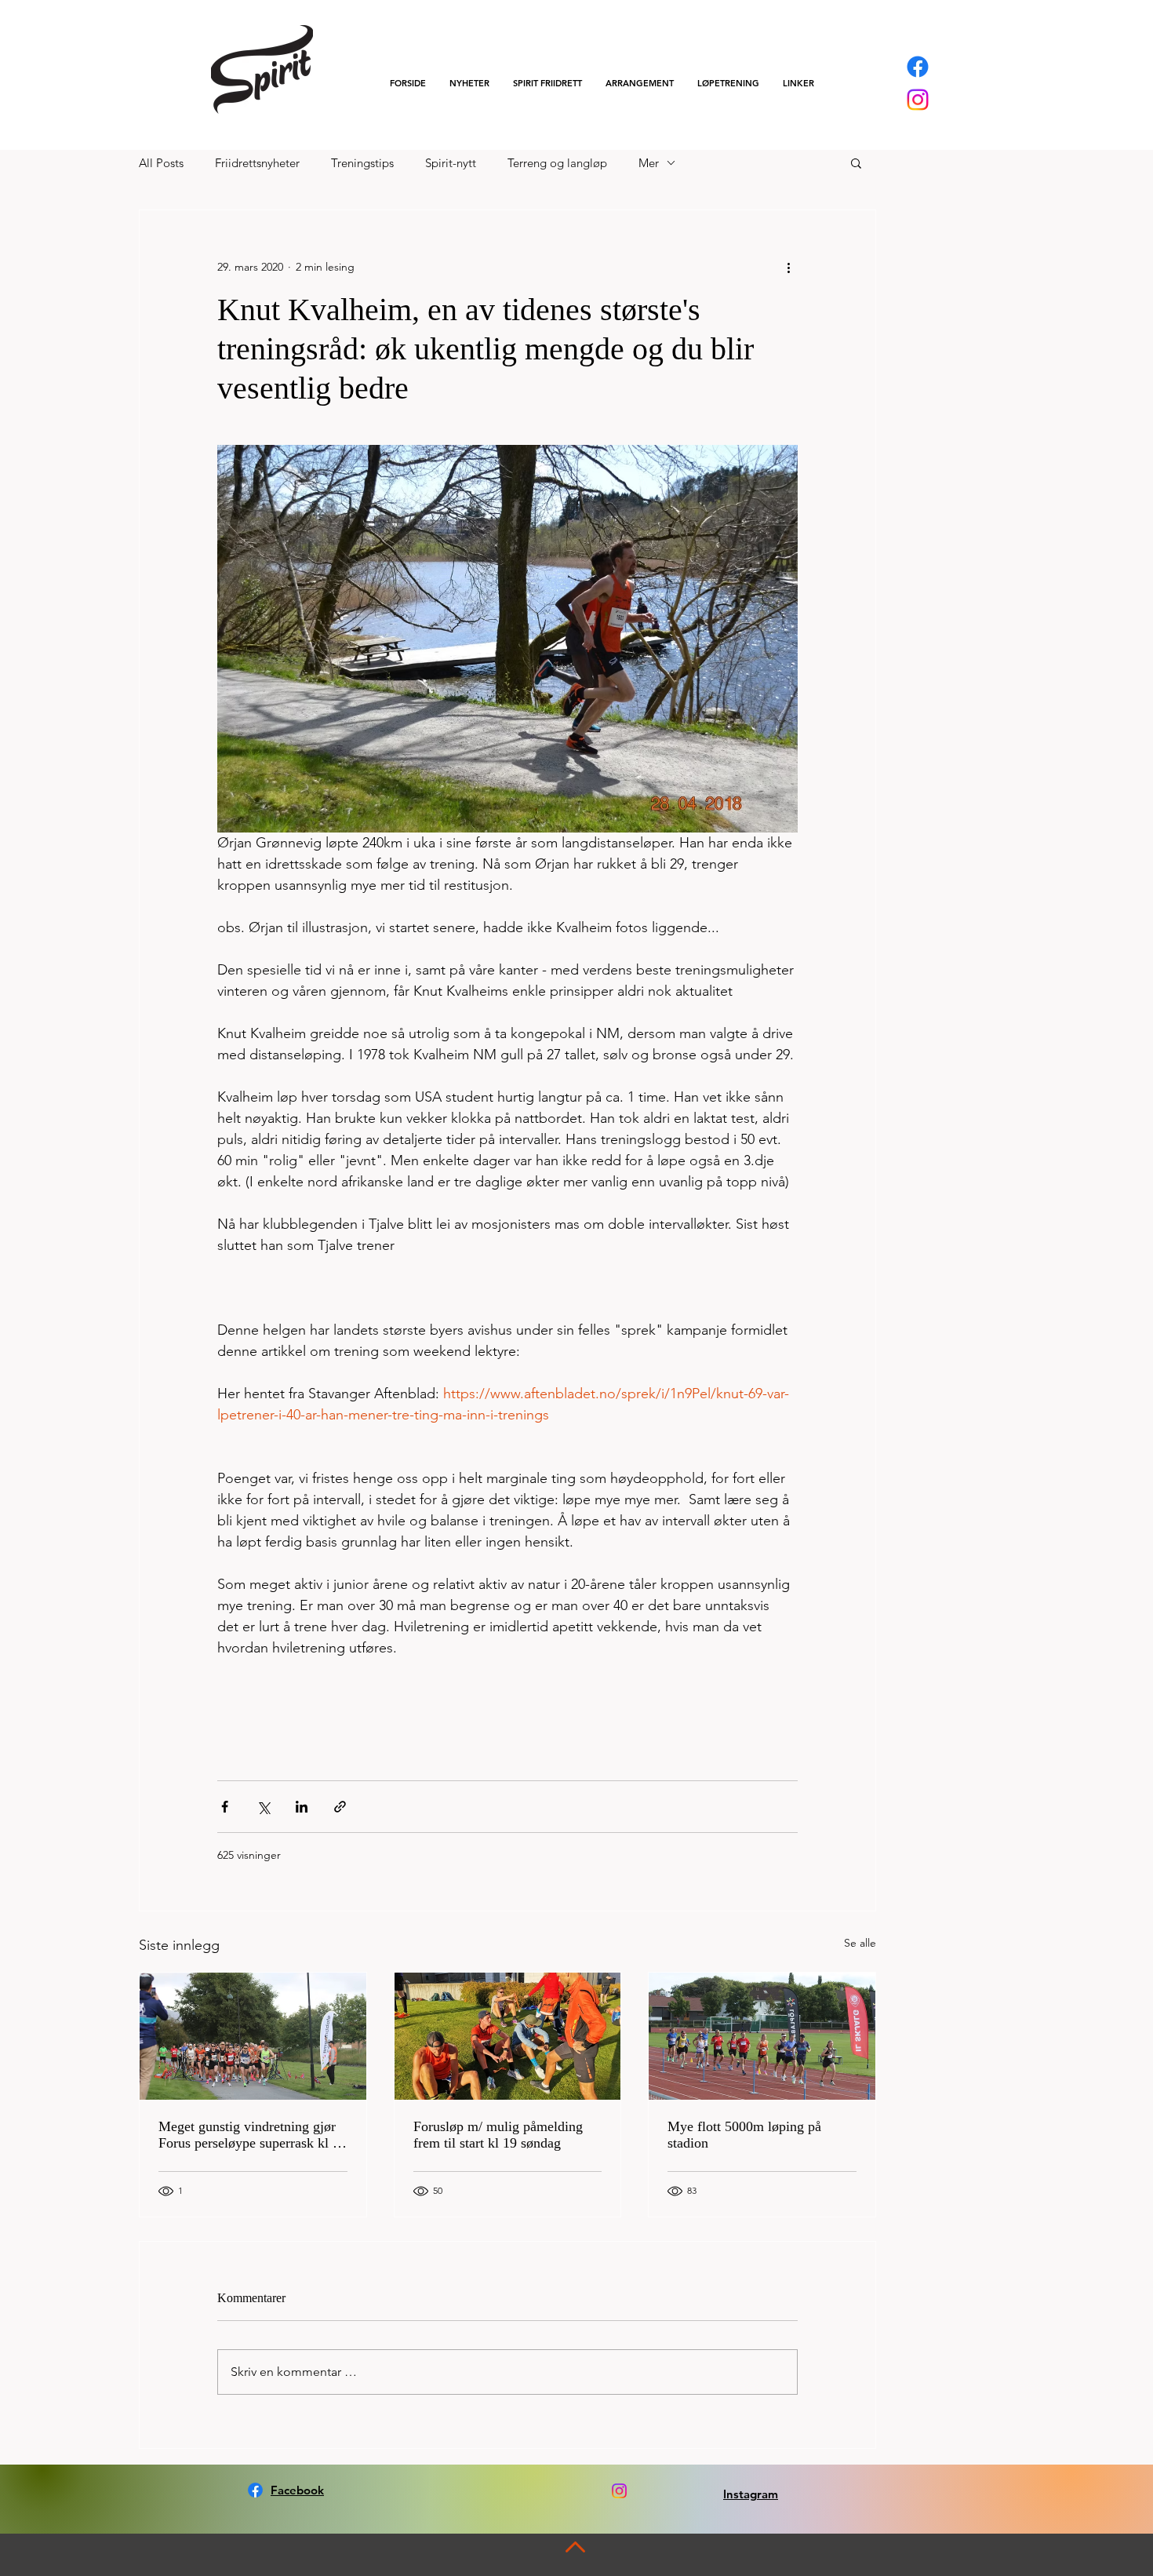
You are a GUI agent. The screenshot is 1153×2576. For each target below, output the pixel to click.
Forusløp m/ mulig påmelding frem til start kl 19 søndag (498, 2135)
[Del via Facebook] (225, 1807)
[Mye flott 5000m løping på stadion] (762, 2036)
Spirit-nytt (451, 163)
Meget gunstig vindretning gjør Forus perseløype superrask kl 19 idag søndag (253, 2135)
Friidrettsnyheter (257, 163)
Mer (649, 163)
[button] (547, 83)
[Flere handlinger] (788, 267)
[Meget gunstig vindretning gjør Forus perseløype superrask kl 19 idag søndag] (253, 2036)
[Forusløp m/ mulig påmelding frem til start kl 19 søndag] (508, 2036)
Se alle (860, 1943)
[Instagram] (918, 100)
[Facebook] (918, 67)
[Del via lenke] (340, 1807)
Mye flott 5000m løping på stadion (744, 2135)
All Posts (161, 163)
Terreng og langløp (557, 163)
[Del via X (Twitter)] (263, 1807)
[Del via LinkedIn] (302, 1807)
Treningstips (362, 163)
